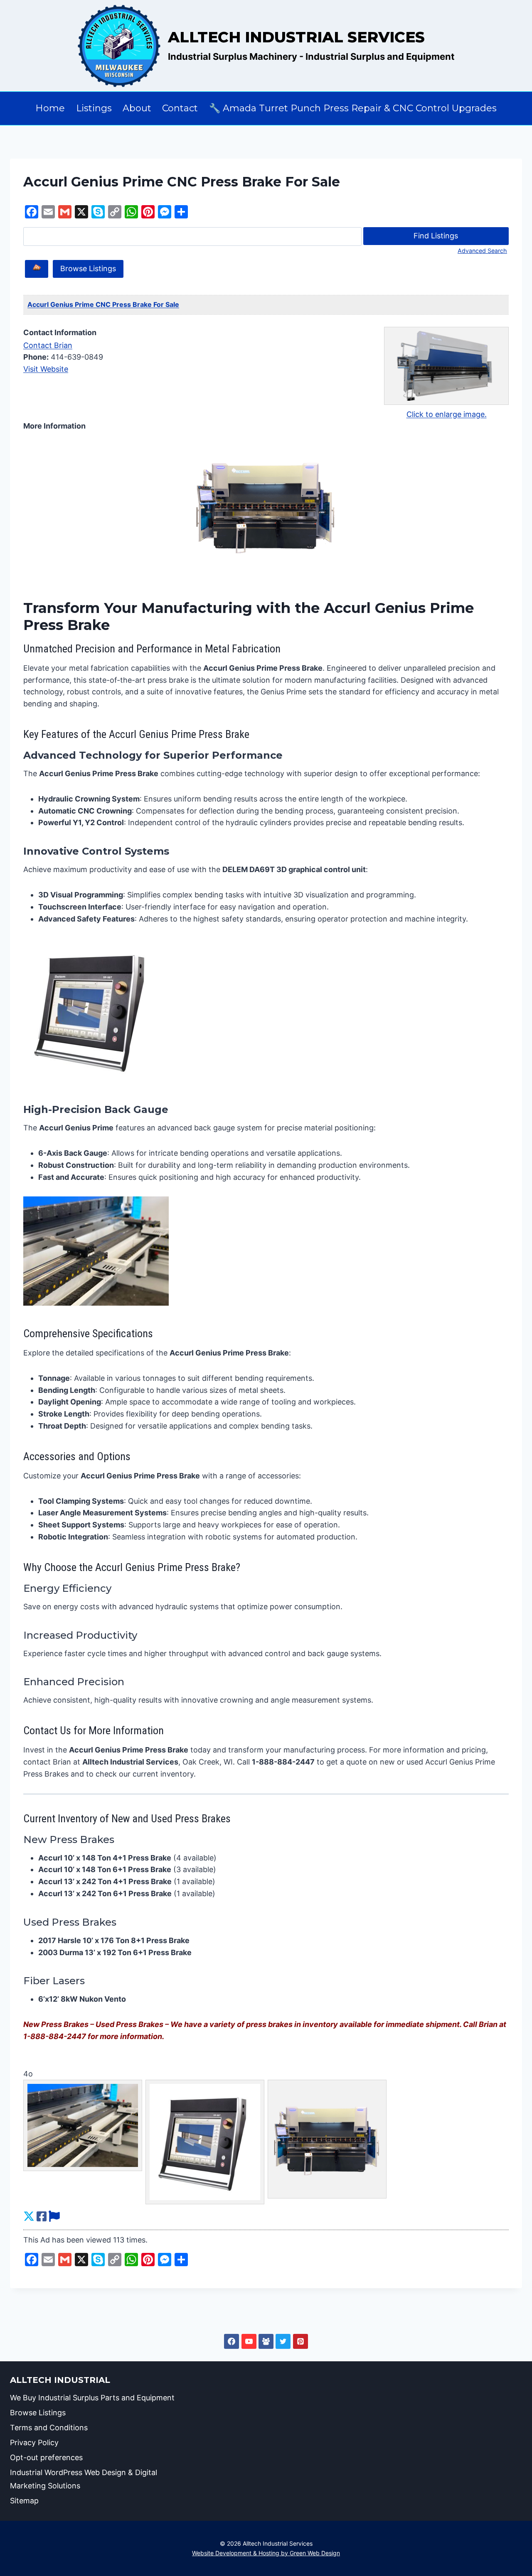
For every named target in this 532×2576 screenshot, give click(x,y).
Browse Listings (88, 268)
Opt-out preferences (46, 2457)
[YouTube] (249, 2341)
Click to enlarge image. (447, 414)
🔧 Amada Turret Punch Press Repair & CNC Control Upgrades (353, 108)
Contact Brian (48, 345)
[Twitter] (283, 2341)
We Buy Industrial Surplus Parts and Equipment (92, 2398)
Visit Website (46, 369)
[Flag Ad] (54, 2217)
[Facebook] (232, 2341)
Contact (180, 108)
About (137, 108)
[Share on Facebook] (42, 2217)
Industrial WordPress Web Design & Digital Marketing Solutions (84, 2479)
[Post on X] (29, 2217)
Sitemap (24, 2501)
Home (50, 108)
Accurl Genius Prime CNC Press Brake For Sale (103, 304)
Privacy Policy (34, 2442)
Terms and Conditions (49, 2428)
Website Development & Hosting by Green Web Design (266, 2553)
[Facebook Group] (266, 2341)
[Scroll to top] (490, 2550)
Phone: (36, 357)
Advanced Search (482, 251)
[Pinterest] (300, 2341)
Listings (94, 108)
